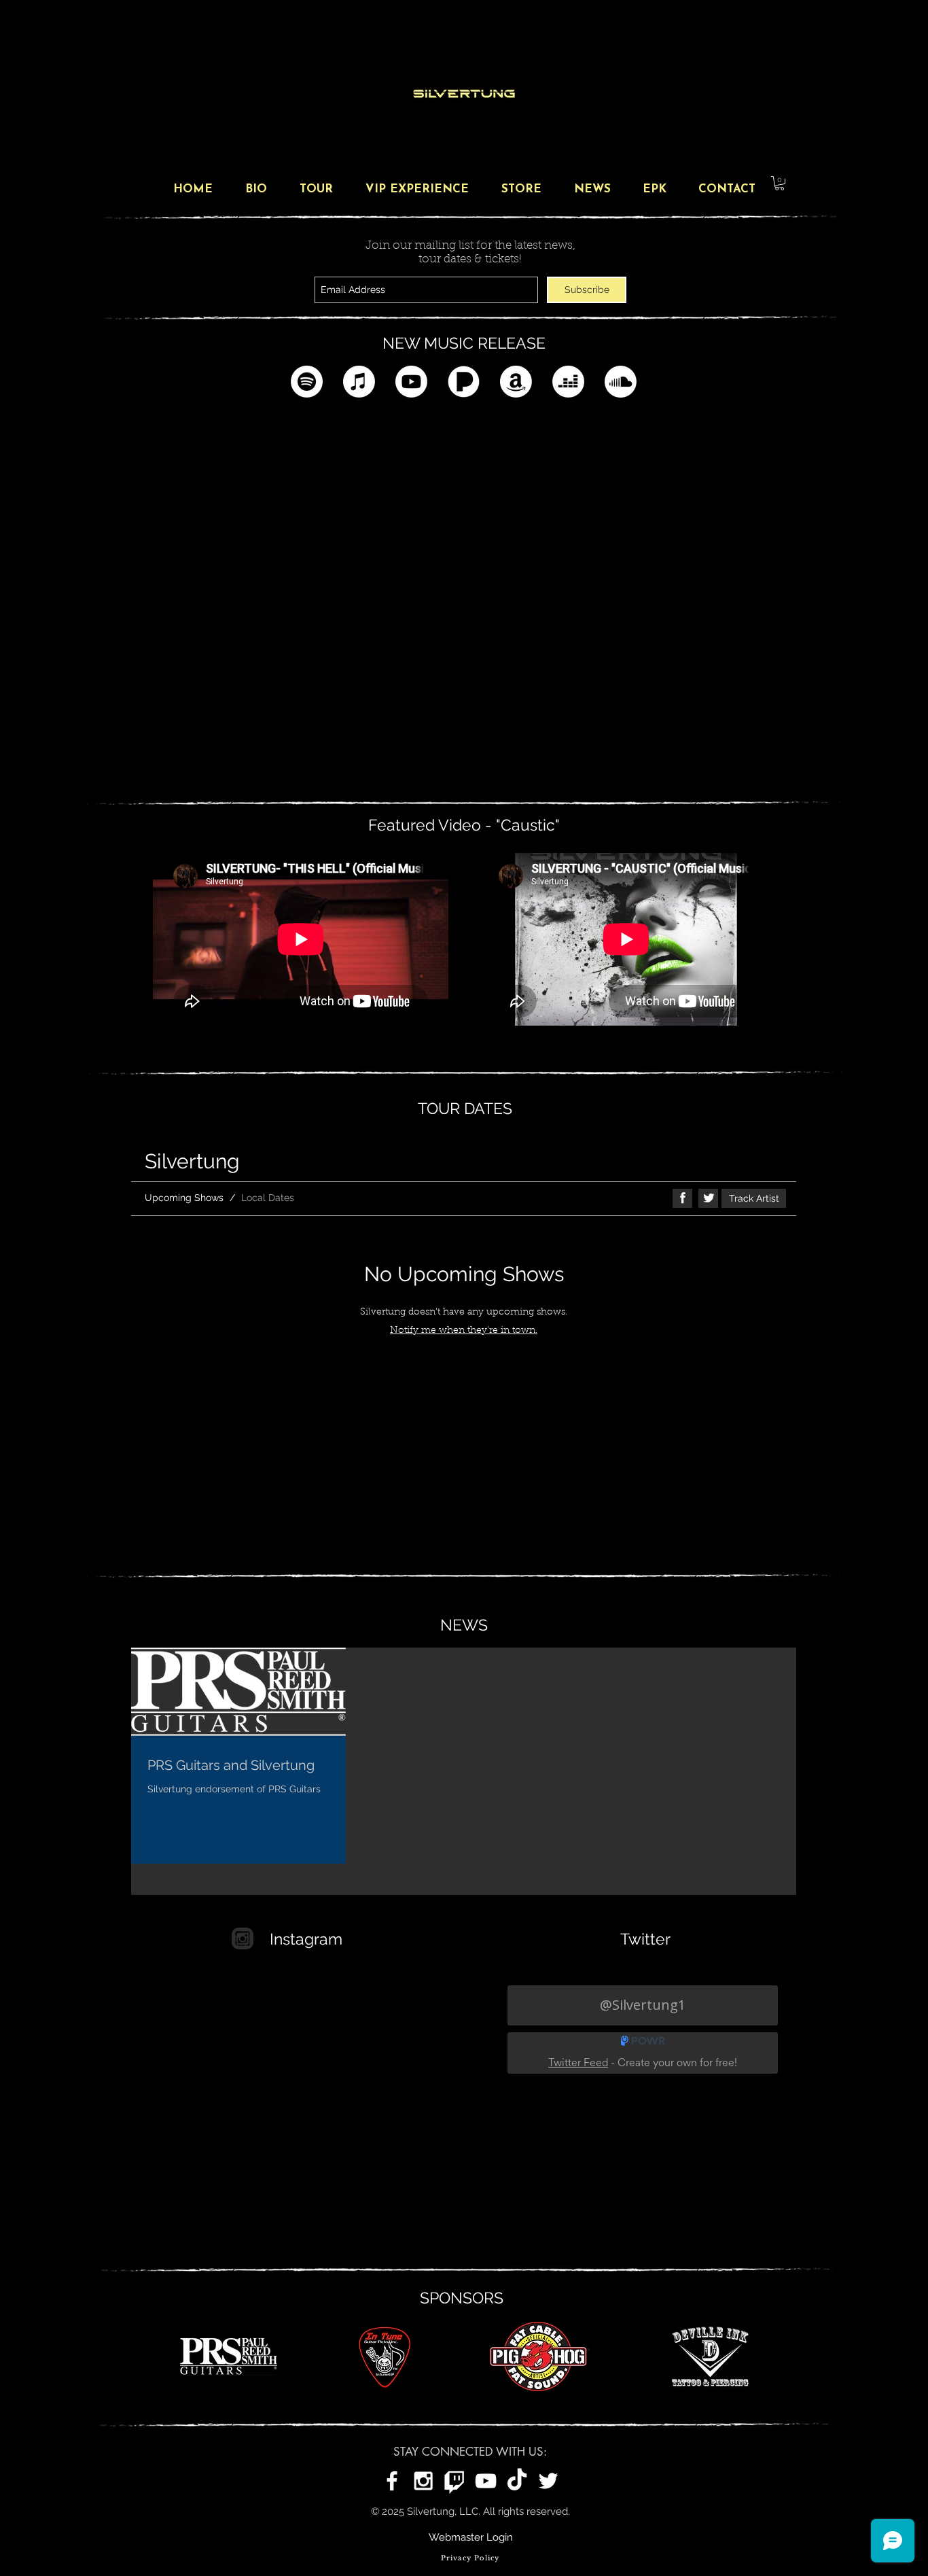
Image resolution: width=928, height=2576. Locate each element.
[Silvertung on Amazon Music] (516, 382)
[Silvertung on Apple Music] (359, 382)
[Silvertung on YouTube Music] (411, 382)
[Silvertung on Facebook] (392, 2481)
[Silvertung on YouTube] (486, 2481)
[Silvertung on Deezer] (568, 382)
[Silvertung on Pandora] (464, 382)
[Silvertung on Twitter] (548, 2481)
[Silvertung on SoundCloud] (621, 382)
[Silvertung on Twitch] (454, 2481)
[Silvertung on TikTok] (517, 2481)
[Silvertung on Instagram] (423, 2481)
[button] (780, 183)
